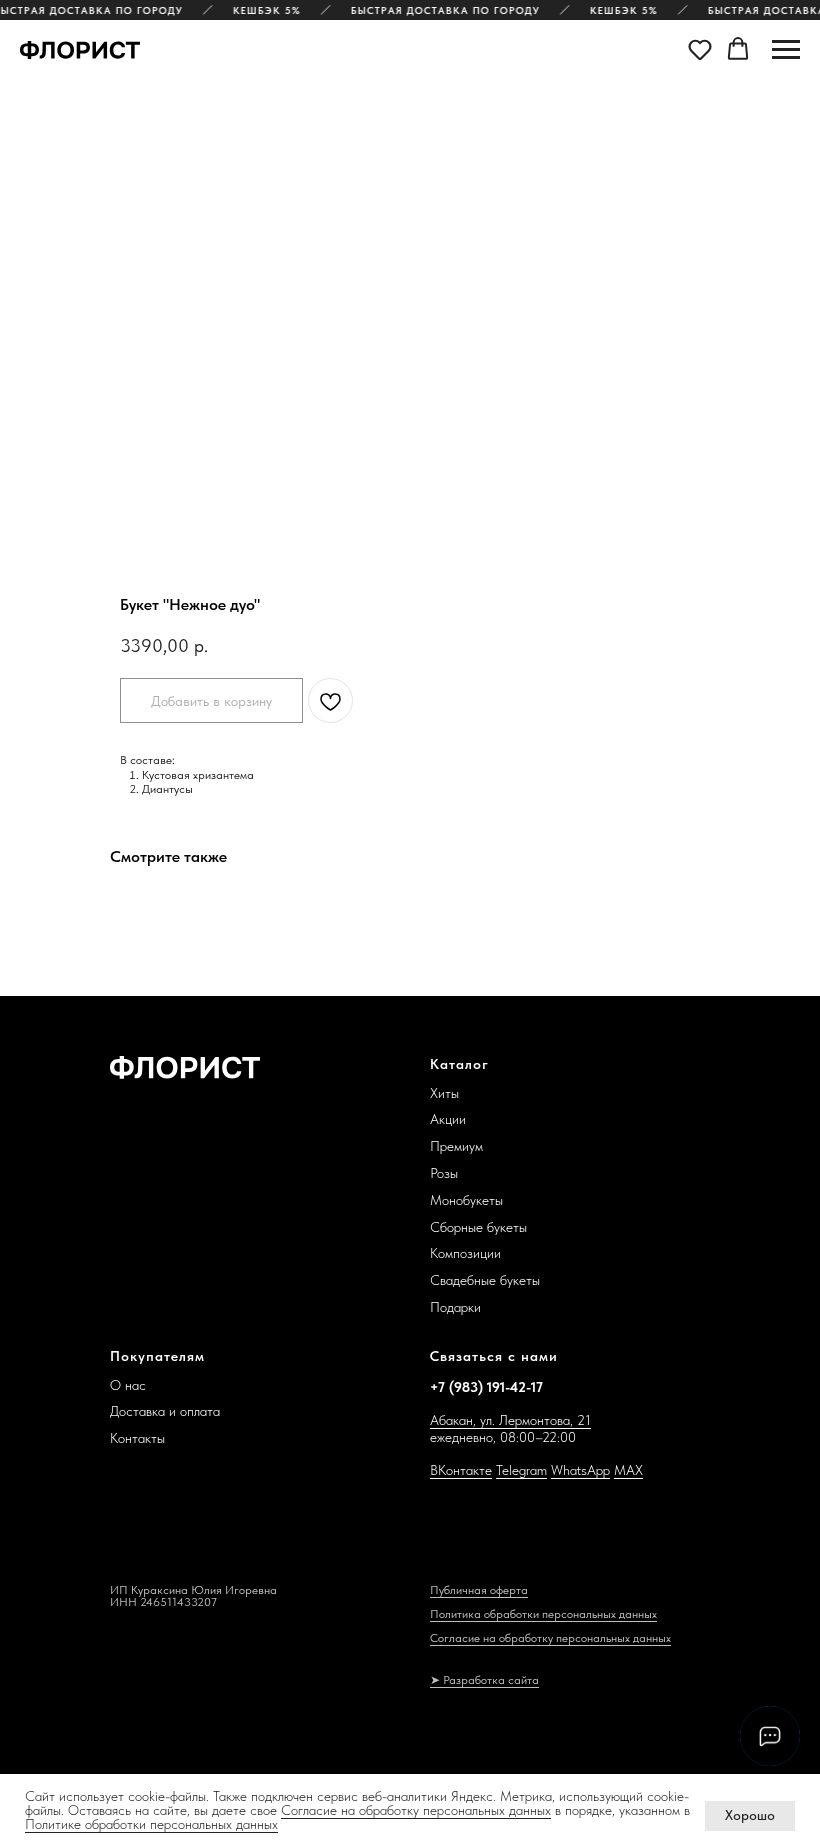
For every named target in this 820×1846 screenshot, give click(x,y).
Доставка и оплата (165, 1411)
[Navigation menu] (786, 50)
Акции (448, 1119)
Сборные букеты (478, 1227)
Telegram (521, 1470)
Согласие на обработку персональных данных (416, 1810)
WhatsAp (577, 1470)
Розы (444, 1173)
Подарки (455, 1307)
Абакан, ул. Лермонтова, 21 (510, 1420)
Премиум (456, 1146)
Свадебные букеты (485, 1280)
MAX (628, 1470)
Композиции (465, 1253)
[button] (700, 49)
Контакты (137, 1438)
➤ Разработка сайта (484, 1680)
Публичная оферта (479, 1590)
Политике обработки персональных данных (151, 1824)
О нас (128, 1385)
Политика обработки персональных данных (543, 1614)
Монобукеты (466, 1200)
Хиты (444, 1093)
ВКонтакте (461, 1470)
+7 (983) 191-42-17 (486, 1387)
